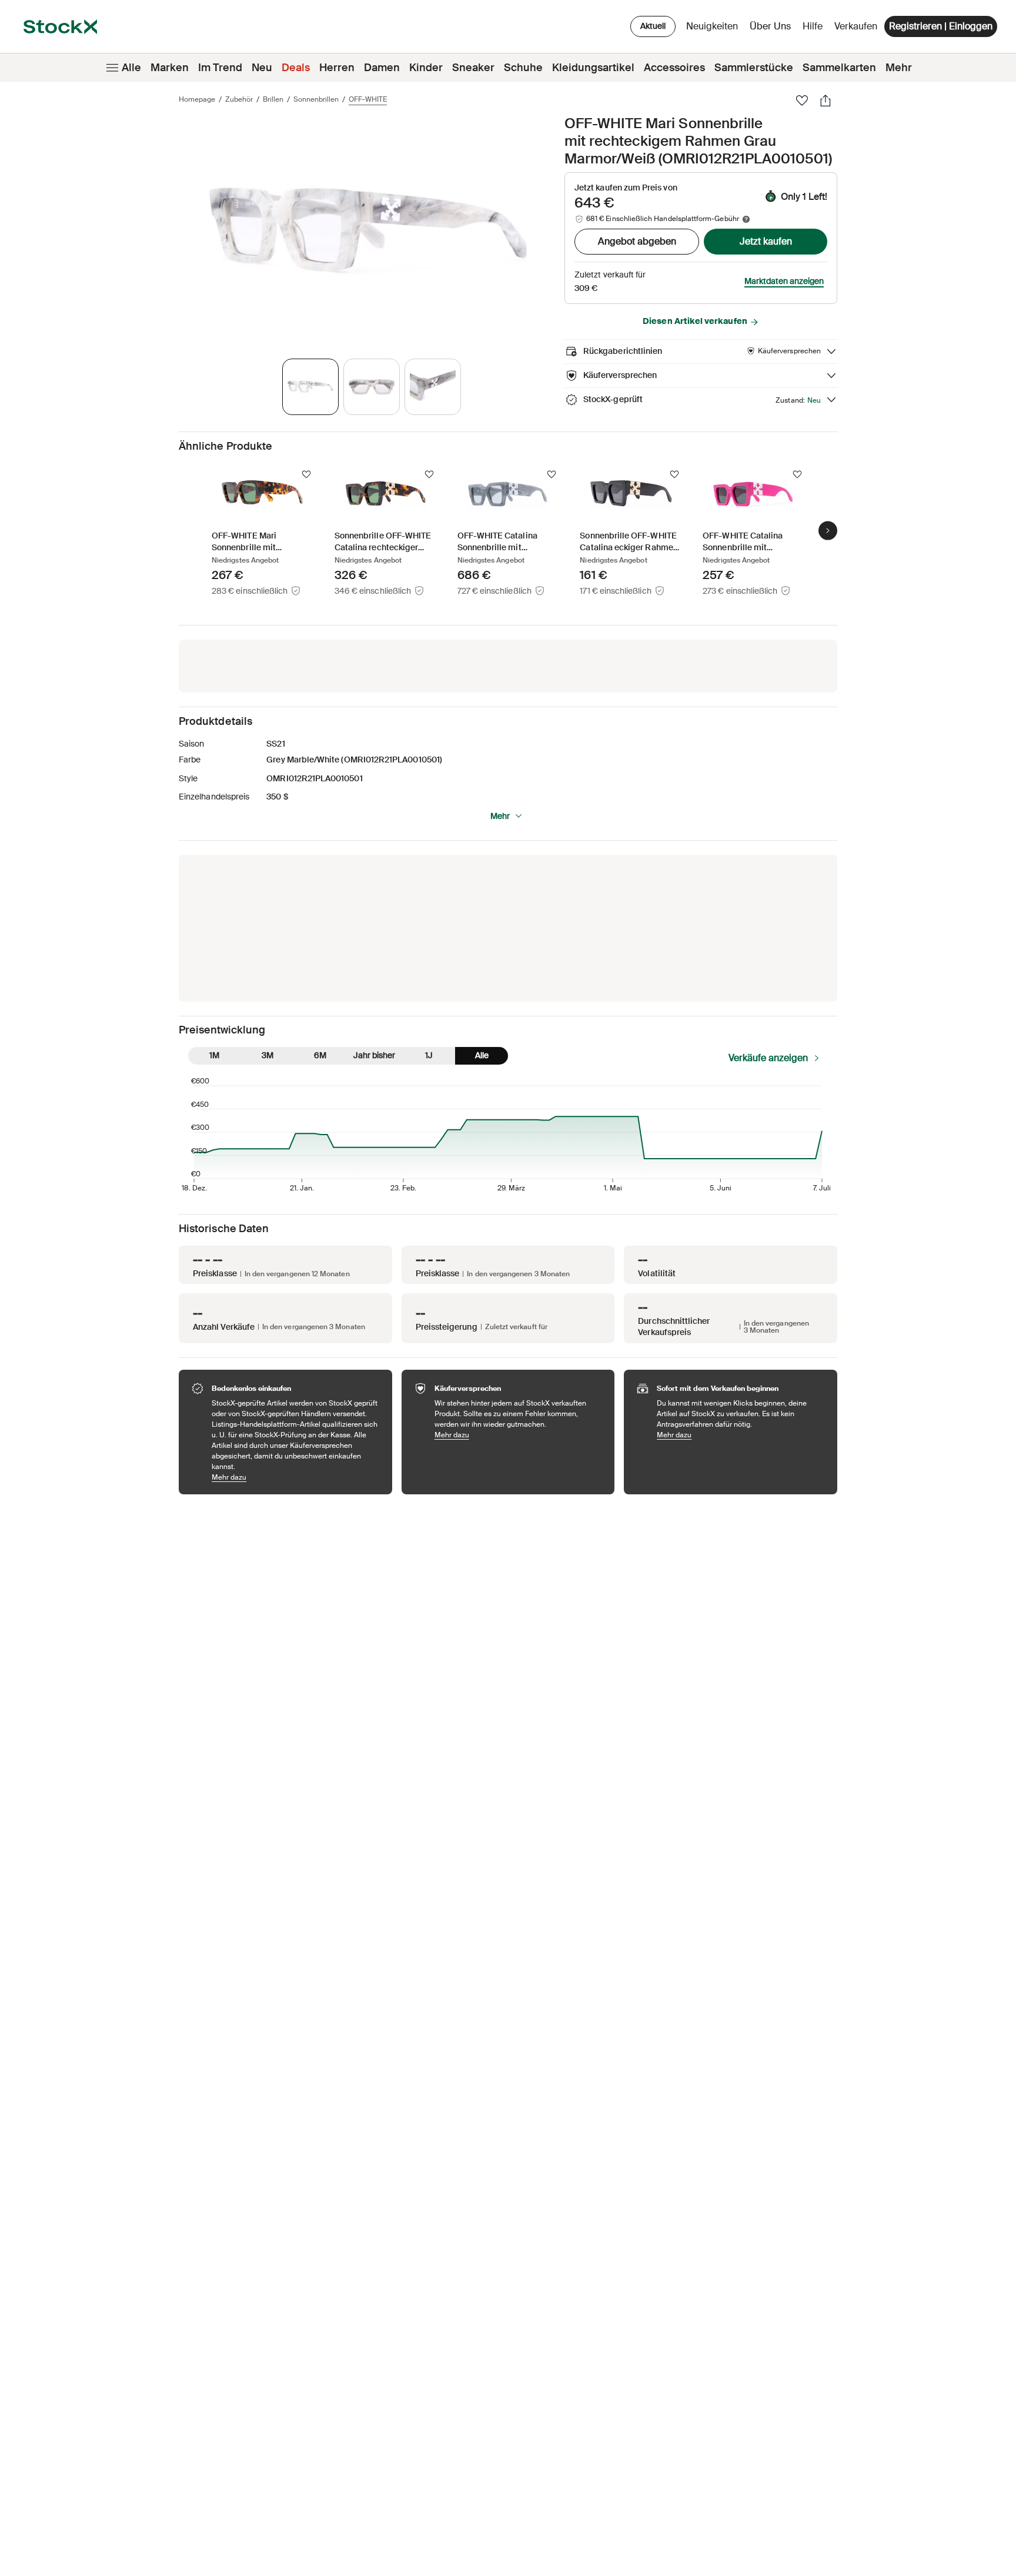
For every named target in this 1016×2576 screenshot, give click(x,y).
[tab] (310, 387)
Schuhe (523, 68)
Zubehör (239, 99)
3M (268, 1055)
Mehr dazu (296, 1477)
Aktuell (653, 26)
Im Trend (220, 68)
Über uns (772, 29)
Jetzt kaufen (766, 241)
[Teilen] (825, 101)
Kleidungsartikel (593, 68)
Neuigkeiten (712, 26)
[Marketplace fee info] (746, 219)
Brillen (273, 99)
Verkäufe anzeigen (768, 1058)
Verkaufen (856, 26)
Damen (382, 68)
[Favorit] (802, 101)
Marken (170, 68)
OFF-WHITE (368, 99)
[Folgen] (306, 474)
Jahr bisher (374, 1055)
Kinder (426, 68)
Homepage (197, 99)
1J (429, 1055)
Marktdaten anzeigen (784, 281)
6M (320, 1055)
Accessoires (674, 68)
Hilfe (813, 26)
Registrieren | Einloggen (941, 26)
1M (214, 1055)
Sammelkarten (839, 68)
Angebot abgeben (637, 241)
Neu (262, 68)
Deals (296, 68)
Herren (337, 68)
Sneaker (473, 68)
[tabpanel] (369, 231)
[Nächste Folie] (828, 530)
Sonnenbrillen (316, 99)
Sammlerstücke (754, 68)
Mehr (899, 68)
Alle (131, 68)
